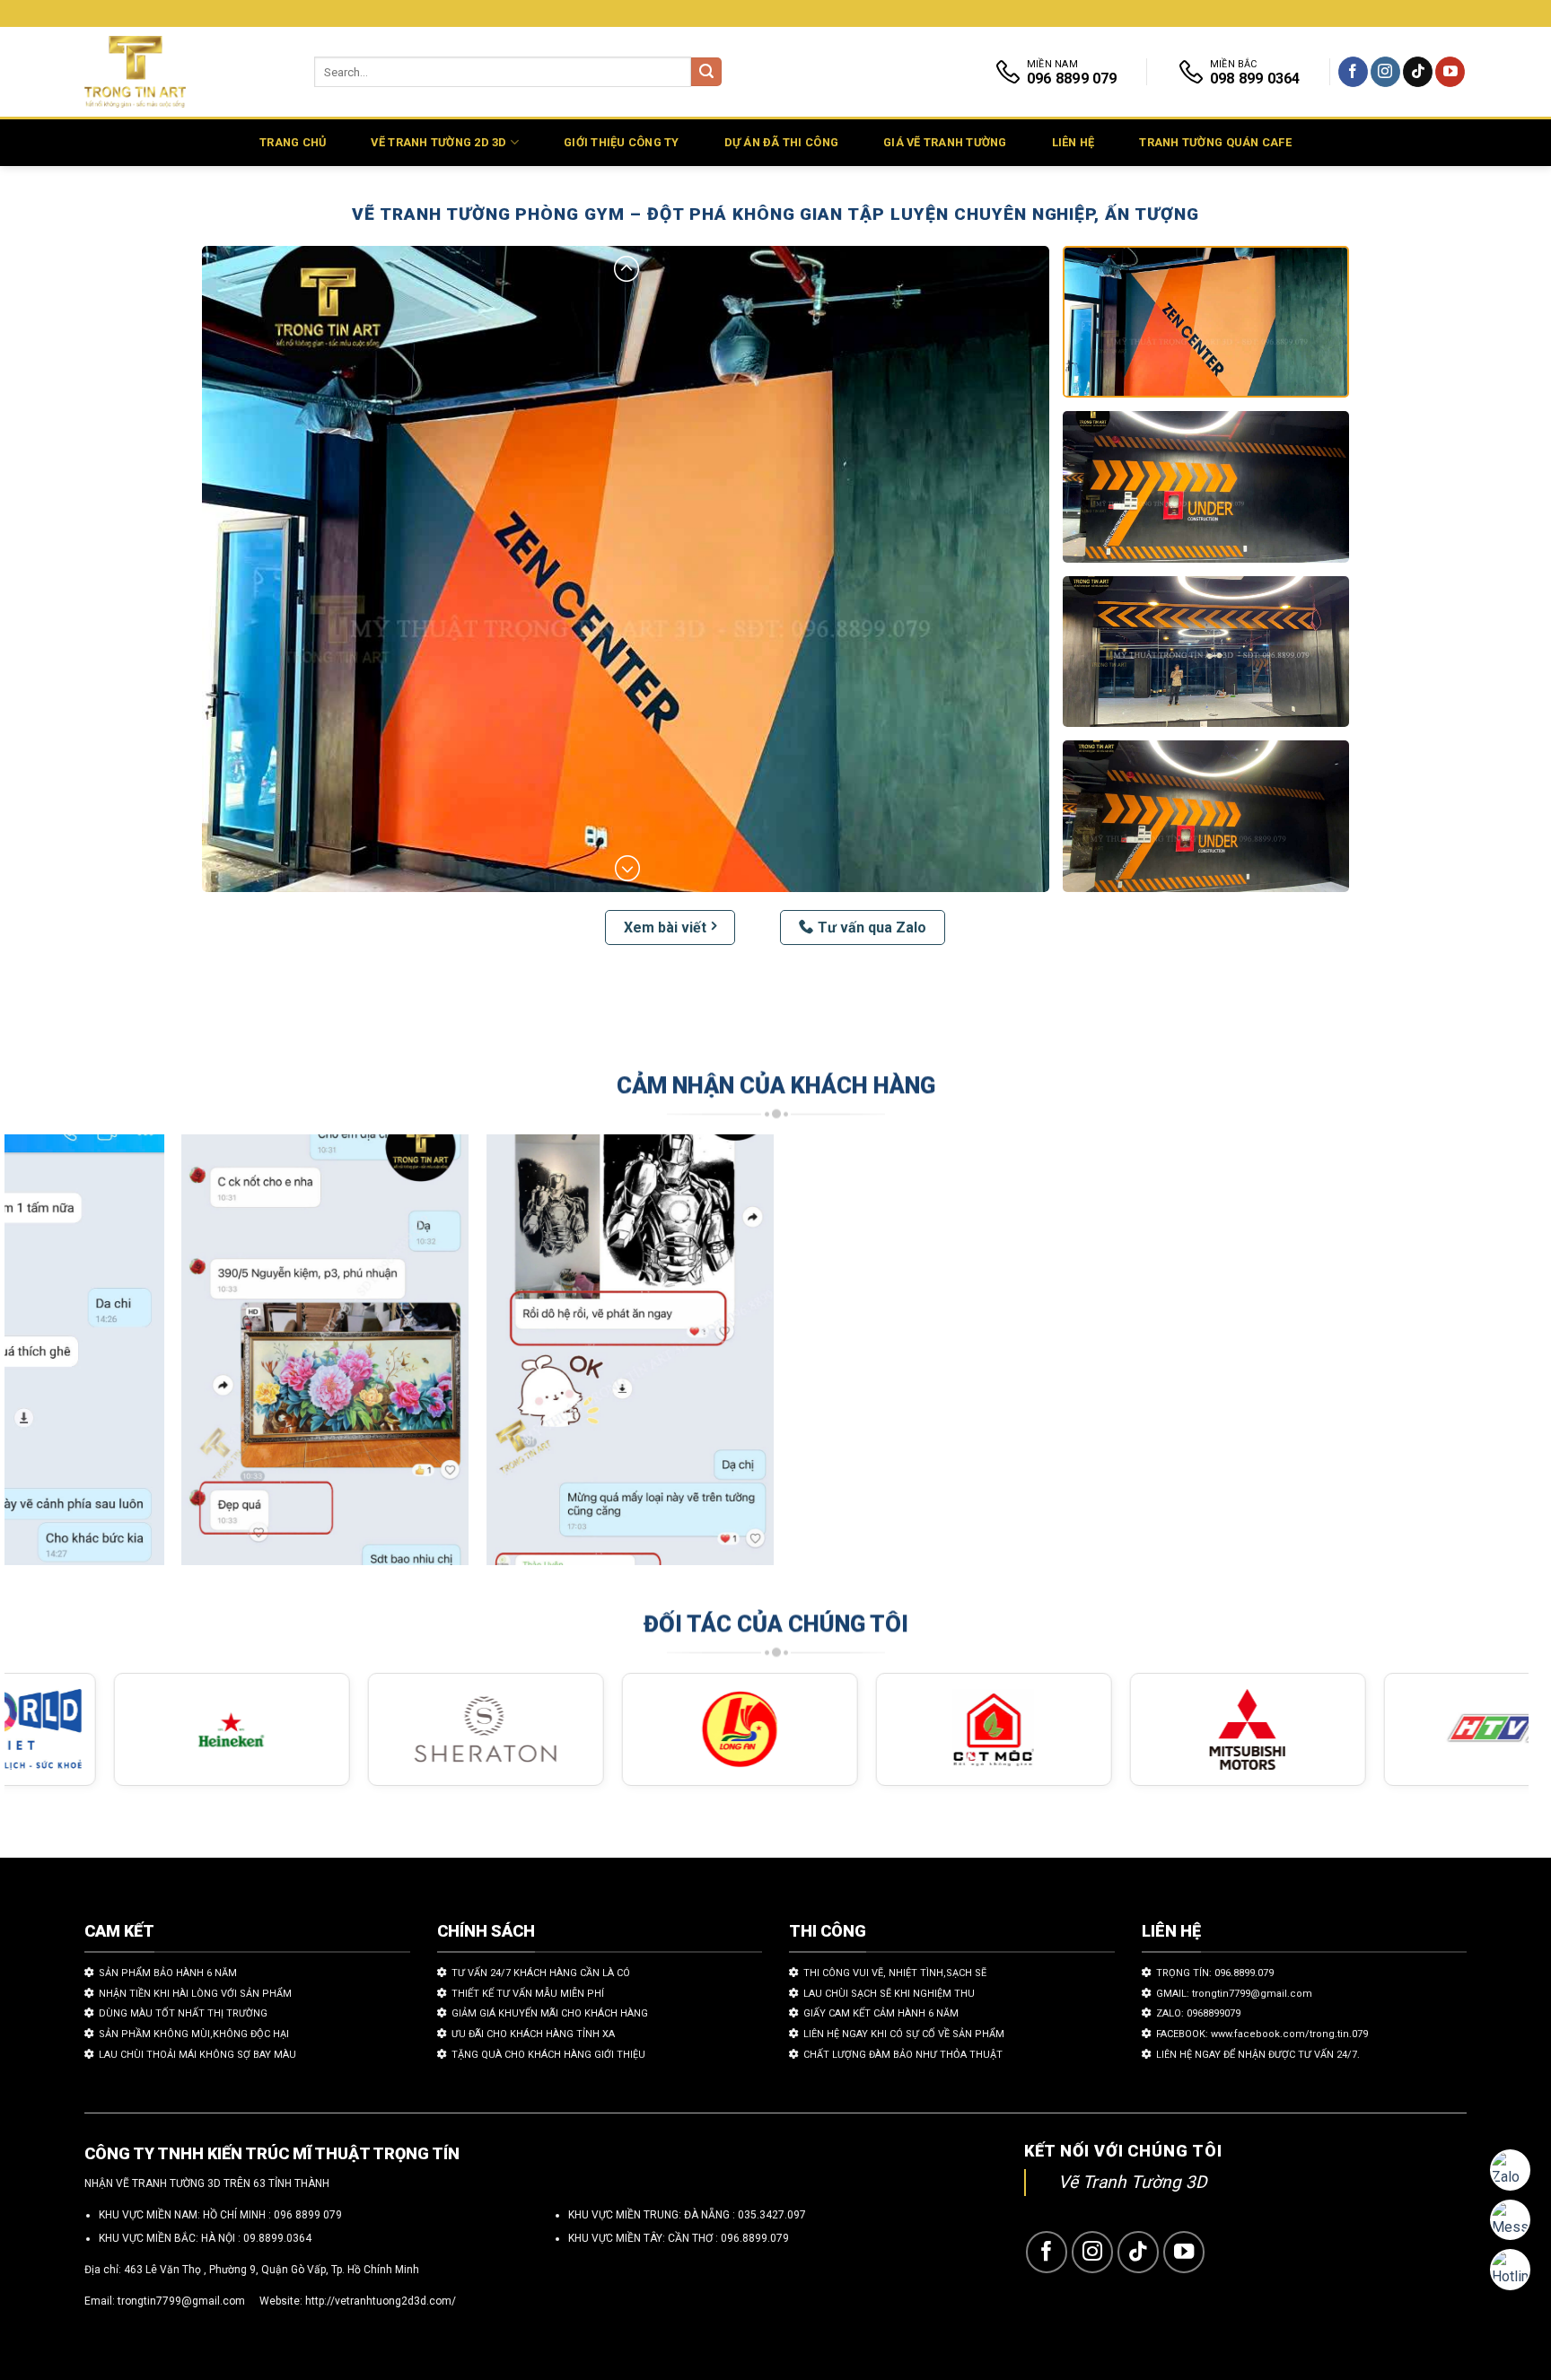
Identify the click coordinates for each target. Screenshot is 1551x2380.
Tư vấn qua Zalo (872, 927)
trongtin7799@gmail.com (181, 2301)
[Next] (1476, 1358)
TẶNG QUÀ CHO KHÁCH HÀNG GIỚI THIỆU (548, 2055)
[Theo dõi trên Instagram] (1385, 72)
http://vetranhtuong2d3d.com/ (381, 2301)
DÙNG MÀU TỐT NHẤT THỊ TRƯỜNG (183, 2013)
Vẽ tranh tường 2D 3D (438, 142)
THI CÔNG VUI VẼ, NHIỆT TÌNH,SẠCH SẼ (895, 1973)
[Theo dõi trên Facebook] (1353, 72)
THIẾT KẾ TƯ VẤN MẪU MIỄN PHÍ (528, 1994)
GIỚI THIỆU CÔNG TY (622, 142)
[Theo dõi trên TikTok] (1418, 72)
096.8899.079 (755, 2238)
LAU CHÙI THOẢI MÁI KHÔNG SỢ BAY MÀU (197, 2055)
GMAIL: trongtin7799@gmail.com (1234, 1994)
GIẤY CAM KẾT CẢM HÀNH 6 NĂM (881, 2013)
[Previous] (57, 1358)
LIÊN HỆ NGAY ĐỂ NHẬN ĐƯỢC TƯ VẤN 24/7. (1258, 2055)
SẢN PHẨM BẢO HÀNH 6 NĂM (168, 1973)
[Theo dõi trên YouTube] (1450, 72)
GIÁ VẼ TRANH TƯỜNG (945, 142)
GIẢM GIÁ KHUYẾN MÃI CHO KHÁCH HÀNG (550, 2013)
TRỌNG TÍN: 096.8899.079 (1215, 1973)
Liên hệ (1073, 142)
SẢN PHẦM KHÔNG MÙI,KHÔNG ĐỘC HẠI (194, 2034)
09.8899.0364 (277, 2238)
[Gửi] (706, 72)
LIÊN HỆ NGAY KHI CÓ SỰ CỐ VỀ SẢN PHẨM (904, 2034)
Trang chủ (293, 142)
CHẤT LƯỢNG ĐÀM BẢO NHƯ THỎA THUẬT (903, 2055)
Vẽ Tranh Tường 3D (1133, 2182)
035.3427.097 (772, 2215)
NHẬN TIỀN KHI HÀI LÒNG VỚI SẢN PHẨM (195, 1994)
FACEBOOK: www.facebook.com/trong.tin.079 (1262, 2034)
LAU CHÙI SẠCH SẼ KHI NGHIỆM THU (889, 1994)
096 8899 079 (308, 2215)
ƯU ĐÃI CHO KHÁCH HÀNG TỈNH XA (533, 2034)
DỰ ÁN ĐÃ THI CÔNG (781, 142)
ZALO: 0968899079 (1198, 2013)
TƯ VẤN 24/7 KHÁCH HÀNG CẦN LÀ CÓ (541, 1973)
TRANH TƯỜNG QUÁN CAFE (1215, 142)
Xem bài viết (665, 927)
